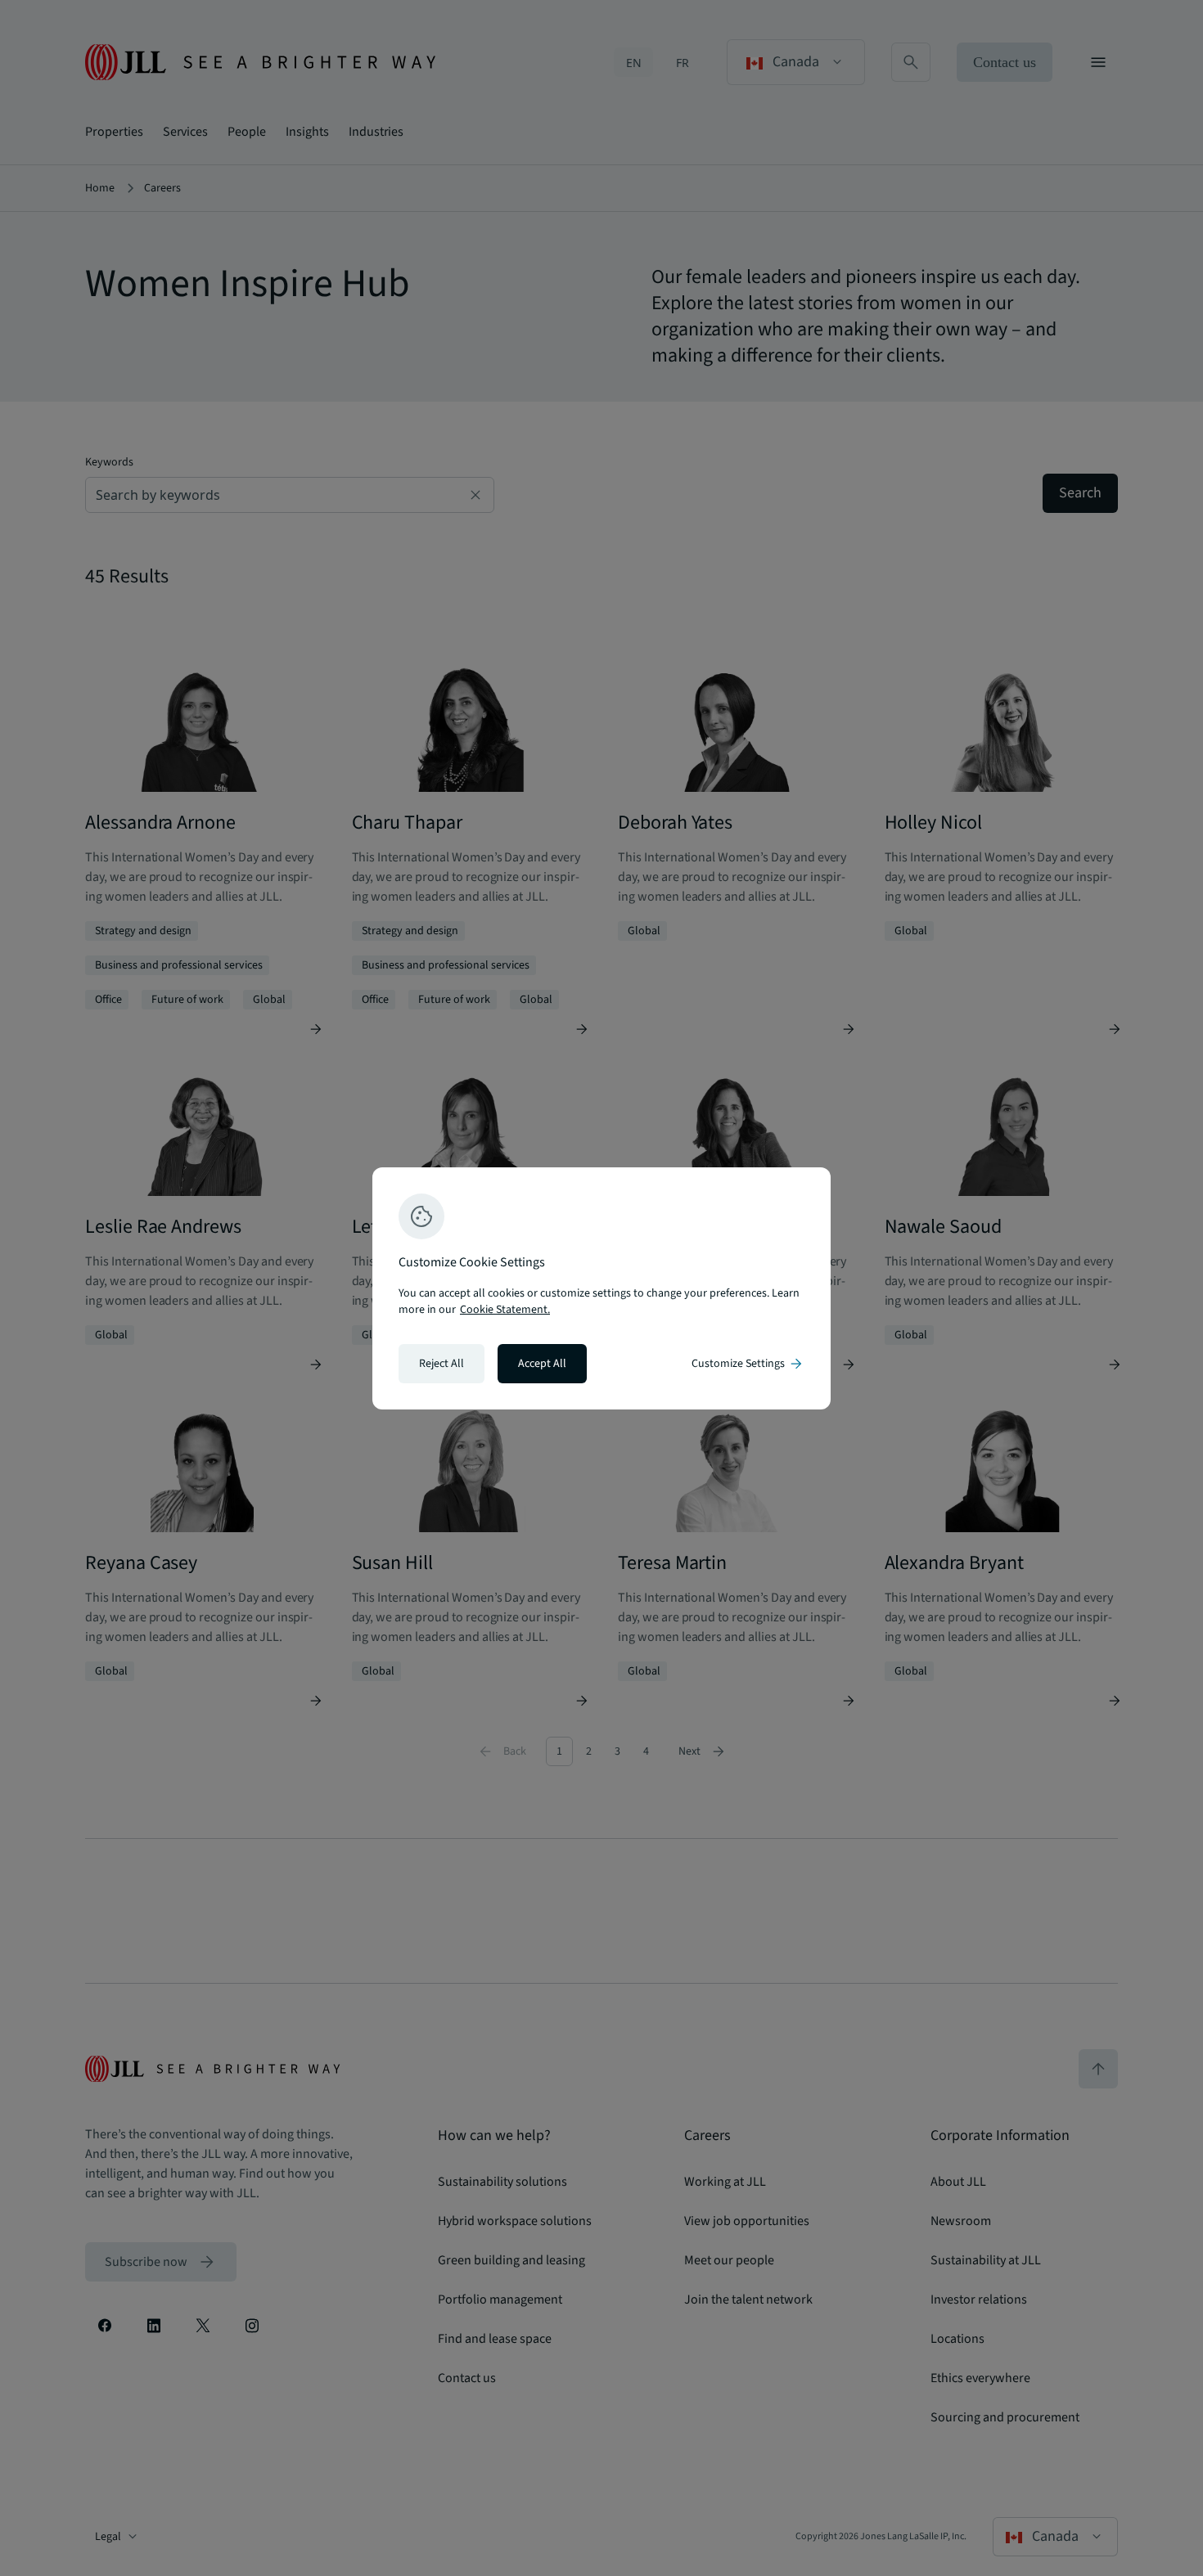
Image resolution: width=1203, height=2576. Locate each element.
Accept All (542, 1364)
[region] (601, 1288)
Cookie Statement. (505, 1310)
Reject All (442, 1364)
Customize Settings (748, 1364)
